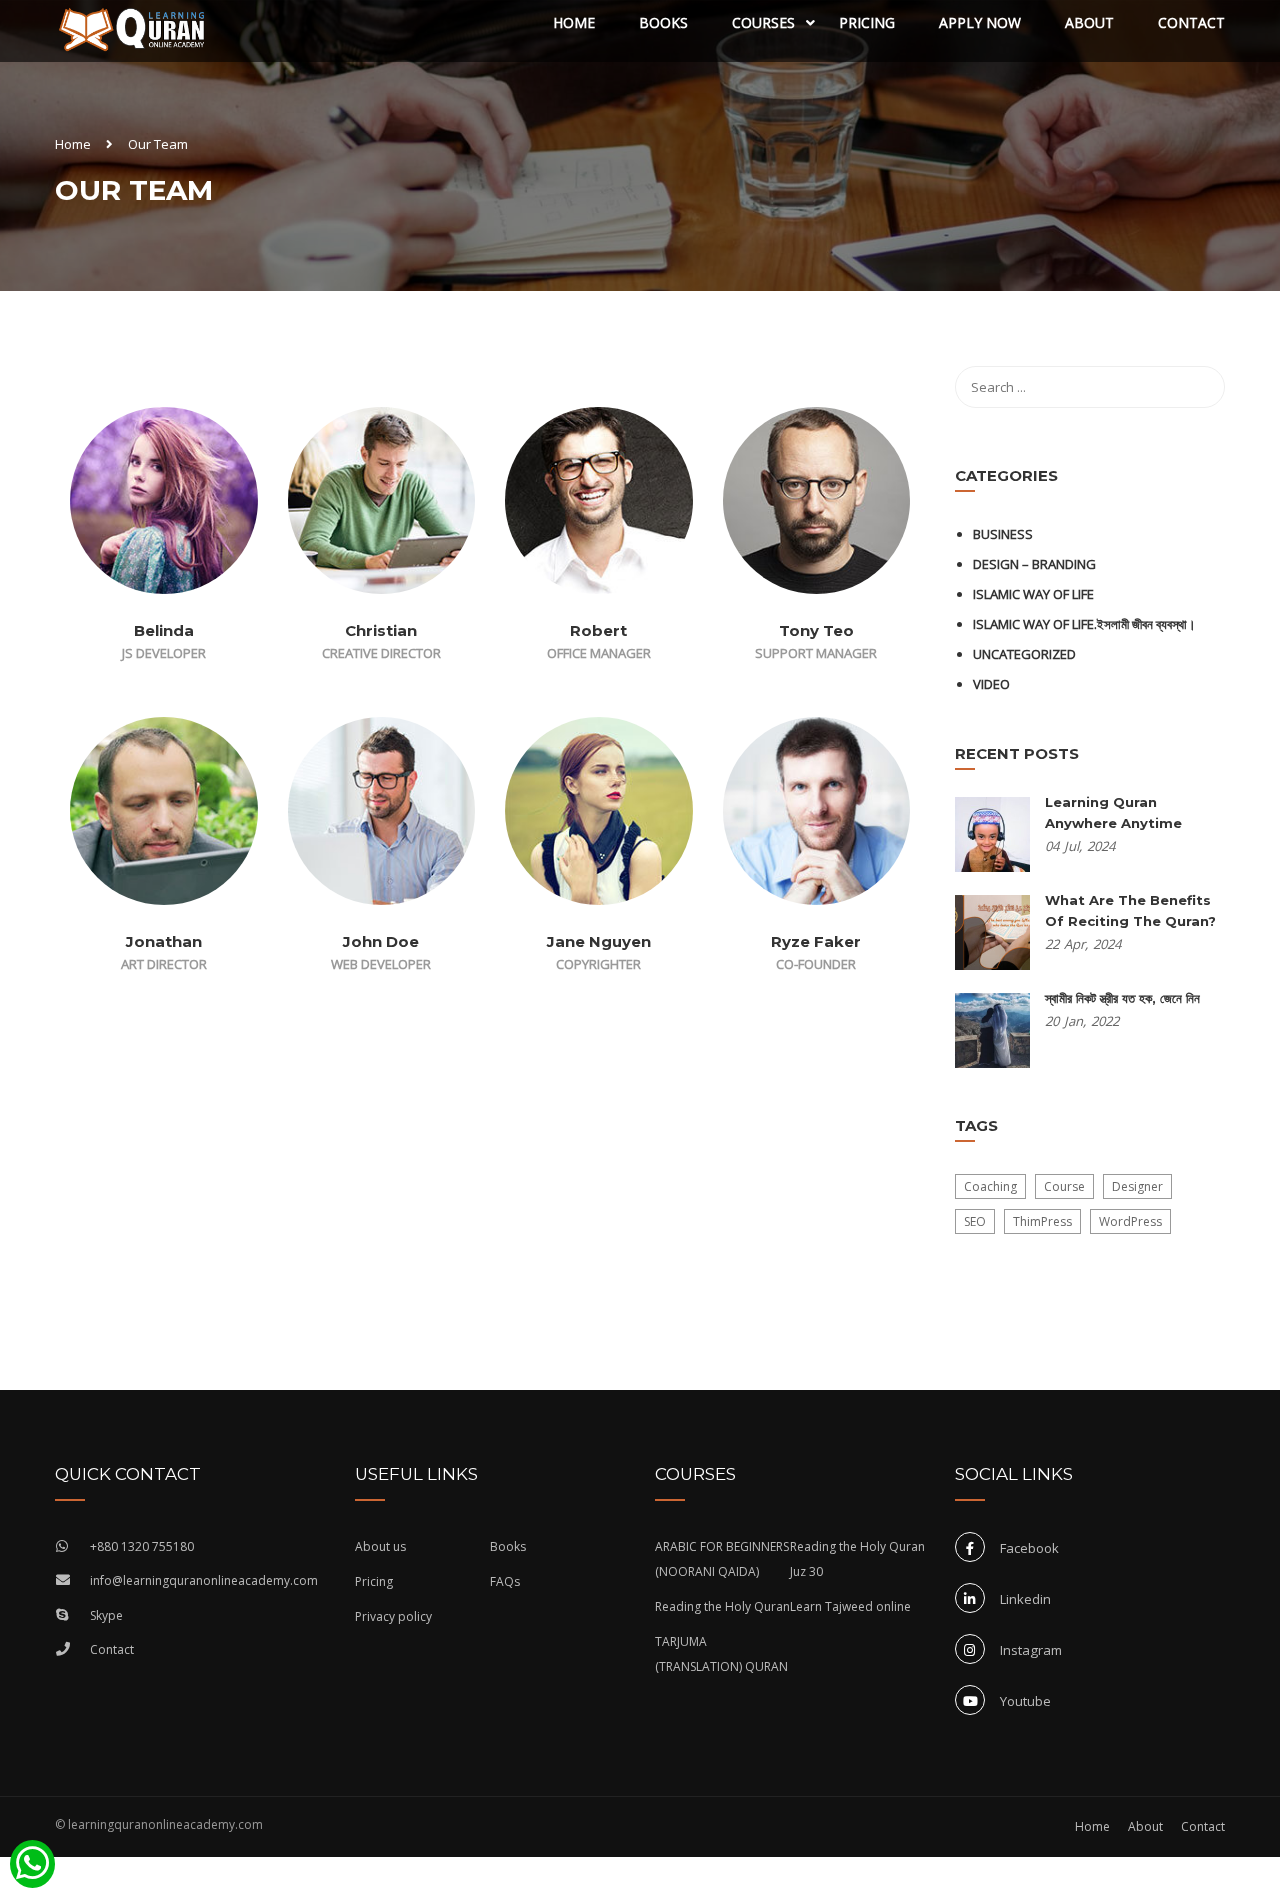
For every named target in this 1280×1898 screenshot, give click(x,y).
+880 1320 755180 (142, 1546)
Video (991, 684)
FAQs (505, 1581)
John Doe (381, 941)
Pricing (867, 22)
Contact (1191, 22)
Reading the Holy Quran (722, 1606)
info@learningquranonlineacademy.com (204, 1580)
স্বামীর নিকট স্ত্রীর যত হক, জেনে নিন (1122, 998)
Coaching (990, 1186)
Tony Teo (816, 630)
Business (1003, 534)
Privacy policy (393, 1616)
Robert (598, 630)
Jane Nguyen (599, 941)
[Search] (1200, 387)
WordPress (1130, 1221)
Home (574, 22)
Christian (381, 630)
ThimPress (1042, 1221)
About (1089, 22)
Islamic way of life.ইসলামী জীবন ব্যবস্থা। (1084, 624)
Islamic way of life (1033, 594)
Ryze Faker (816, 941)
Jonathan (164, 941)
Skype (106, 1615)
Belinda (164, 630)
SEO (975, 1221)
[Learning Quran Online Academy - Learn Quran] (132, 32)
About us (380, 1546)
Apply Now (980, 22)
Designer (1137, 1186)
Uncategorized (1024, 654)
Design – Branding (1034, 564)
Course (1064, 1186)
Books (663, 22)
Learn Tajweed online (850, 1606)
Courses (763, 22)
